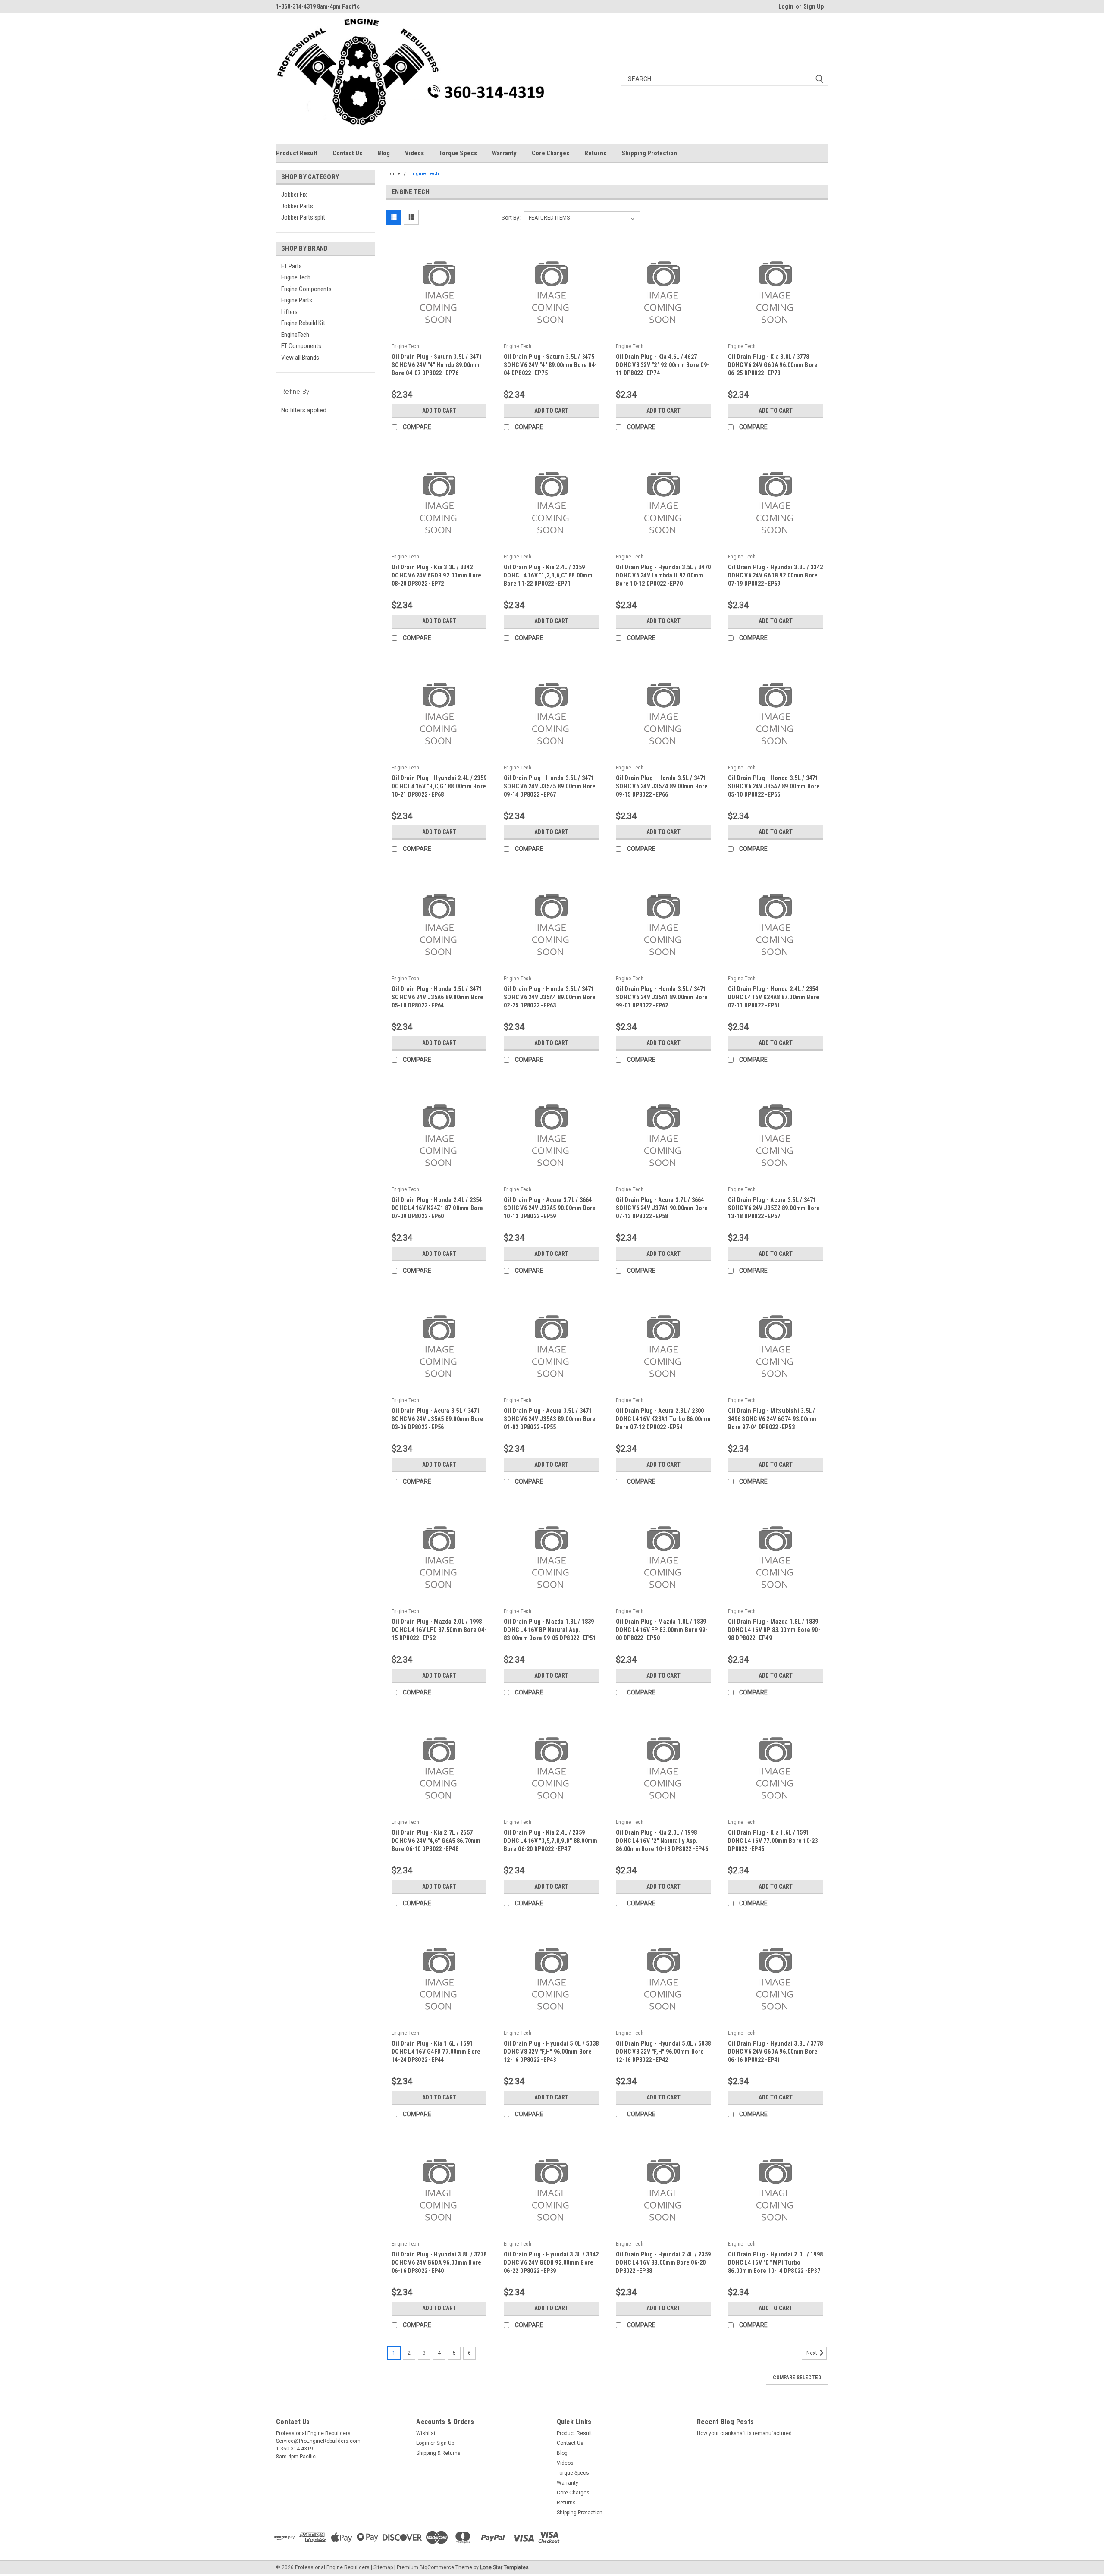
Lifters (289, 312)
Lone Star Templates (504, 2567)
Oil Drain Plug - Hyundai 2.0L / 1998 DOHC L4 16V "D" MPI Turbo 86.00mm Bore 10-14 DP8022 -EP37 (775, 2262)
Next (812, 2353)
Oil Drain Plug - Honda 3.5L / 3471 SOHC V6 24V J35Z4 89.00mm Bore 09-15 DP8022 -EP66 (662, 786)
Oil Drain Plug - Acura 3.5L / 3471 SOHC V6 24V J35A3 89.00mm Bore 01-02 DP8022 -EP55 (550, 1419)
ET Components (301, 346)
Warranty (504, 153)
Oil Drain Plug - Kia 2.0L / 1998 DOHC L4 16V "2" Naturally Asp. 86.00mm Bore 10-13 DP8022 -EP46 (662, 1841)
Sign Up (814, 6)
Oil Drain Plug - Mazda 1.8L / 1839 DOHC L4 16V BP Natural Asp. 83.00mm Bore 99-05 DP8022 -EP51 (550, 1630)
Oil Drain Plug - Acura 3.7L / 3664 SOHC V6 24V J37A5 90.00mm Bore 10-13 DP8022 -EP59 (550, 1208)
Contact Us (347, 153)
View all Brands (300, 358)
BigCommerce (437, 2567)
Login (786, 6)
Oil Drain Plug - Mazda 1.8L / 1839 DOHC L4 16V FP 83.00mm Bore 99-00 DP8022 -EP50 (662, 1630)
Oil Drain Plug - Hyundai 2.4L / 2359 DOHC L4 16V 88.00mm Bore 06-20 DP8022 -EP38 (663, 2262)
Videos (414, 153)
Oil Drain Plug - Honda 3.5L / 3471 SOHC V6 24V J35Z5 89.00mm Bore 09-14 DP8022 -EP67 (550, 786)
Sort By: (511, 218)
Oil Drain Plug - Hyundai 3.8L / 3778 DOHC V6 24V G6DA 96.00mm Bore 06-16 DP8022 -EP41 (775, 2052)
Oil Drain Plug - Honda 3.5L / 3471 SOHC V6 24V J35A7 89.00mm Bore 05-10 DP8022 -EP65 (774, 786)
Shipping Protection (649, 153)
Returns (595, 153)
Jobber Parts (297, 206)
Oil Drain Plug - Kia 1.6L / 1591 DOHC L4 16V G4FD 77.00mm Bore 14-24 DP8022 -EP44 (436, 2052)
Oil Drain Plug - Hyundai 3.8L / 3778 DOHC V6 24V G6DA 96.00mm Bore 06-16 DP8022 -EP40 (439, 2262)
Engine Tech (296, 277)
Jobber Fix (294, 195)
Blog (384, 153)
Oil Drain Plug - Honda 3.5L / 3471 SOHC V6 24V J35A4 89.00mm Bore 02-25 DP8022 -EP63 (550, 997)
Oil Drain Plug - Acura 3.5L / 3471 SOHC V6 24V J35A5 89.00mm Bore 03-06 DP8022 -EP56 (438, 1419)
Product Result (297, 153)
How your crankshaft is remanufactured (744, 2433)
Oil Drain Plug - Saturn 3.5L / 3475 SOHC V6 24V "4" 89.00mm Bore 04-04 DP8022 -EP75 (550, 365)
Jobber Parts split (303, 217)
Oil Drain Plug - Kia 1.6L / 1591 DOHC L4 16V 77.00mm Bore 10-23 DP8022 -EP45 (773, 1841)
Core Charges (550, 153)
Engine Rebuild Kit (303, 323)
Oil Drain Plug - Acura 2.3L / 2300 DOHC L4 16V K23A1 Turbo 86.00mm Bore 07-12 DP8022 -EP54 (663, 1419)
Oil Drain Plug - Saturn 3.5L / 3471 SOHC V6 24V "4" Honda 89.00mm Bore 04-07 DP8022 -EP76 (437, 365)
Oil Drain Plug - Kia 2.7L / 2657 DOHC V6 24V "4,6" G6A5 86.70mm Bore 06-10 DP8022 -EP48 (436, 1841)
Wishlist (426, 2433)
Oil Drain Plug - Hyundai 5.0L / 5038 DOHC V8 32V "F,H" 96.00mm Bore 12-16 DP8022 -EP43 (551, 2052)
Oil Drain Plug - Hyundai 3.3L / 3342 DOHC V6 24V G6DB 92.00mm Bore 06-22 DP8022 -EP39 (551, 2262)
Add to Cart (439, 411)
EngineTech (295, 335)
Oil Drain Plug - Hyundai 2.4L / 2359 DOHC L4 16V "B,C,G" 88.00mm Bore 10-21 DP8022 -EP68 (439, 786)
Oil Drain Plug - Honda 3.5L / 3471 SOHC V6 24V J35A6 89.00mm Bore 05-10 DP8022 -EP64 (438, 997)
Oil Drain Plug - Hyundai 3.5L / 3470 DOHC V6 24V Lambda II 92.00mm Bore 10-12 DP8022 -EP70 (663, 575)
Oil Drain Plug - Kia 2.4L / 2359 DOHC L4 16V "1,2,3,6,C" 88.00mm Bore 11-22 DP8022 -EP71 (548, 575)
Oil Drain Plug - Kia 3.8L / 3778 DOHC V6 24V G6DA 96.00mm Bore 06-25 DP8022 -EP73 (773, 365)
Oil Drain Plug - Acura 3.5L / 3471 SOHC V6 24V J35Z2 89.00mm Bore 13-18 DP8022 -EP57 (774, 1208)
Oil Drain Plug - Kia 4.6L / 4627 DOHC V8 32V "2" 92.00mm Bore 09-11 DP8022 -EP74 (662, 365)
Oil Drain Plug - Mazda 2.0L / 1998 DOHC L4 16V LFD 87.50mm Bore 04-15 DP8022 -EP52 (439, 1630)
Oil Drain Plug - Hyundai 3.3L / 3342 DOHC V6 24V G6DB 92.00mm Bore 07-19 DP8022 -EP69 (775, 575)
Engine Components (306, 289)
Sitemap (383, 2567)
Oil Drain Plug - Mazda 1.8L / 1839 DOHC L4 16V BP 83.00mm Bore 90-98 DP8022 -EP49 (774, 1630)
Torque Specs (458, 153)
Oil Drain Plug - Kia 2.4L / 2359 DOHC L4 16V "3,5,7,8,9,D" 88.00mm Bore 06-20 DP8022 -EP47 (550, 1841)
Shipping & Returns (438, 2453)
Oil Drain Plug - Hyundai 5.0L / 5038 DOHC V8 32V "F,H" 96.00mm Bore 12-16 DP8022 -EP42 (663, 2052)
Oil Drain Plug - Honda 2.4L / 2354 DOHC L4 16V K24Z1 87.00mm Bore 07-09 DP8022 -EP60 (438, 1208)
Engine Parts (297, 300)
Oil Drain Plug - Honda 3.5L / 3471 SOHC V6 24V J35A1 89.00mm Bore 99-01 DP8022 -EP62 (662, 997)
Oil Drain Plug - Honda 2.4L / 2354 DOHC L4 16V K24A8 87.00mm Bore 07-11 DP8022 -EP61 (774, 997)
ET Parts (292, 266)
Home (394, 174)
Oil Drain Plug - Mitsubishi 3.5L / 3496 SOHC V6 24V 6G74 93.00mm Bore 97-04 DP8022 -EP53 (772, 1419)
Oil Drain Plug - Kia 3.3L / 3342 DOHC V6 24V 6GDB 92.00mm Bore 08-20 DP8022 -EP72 (436, 575)
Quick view (439, 334)
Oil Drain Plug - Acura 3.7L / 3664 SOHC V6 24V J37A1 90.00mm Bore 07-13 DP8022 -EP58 (662, 1208)
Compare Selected (797, 2378)
